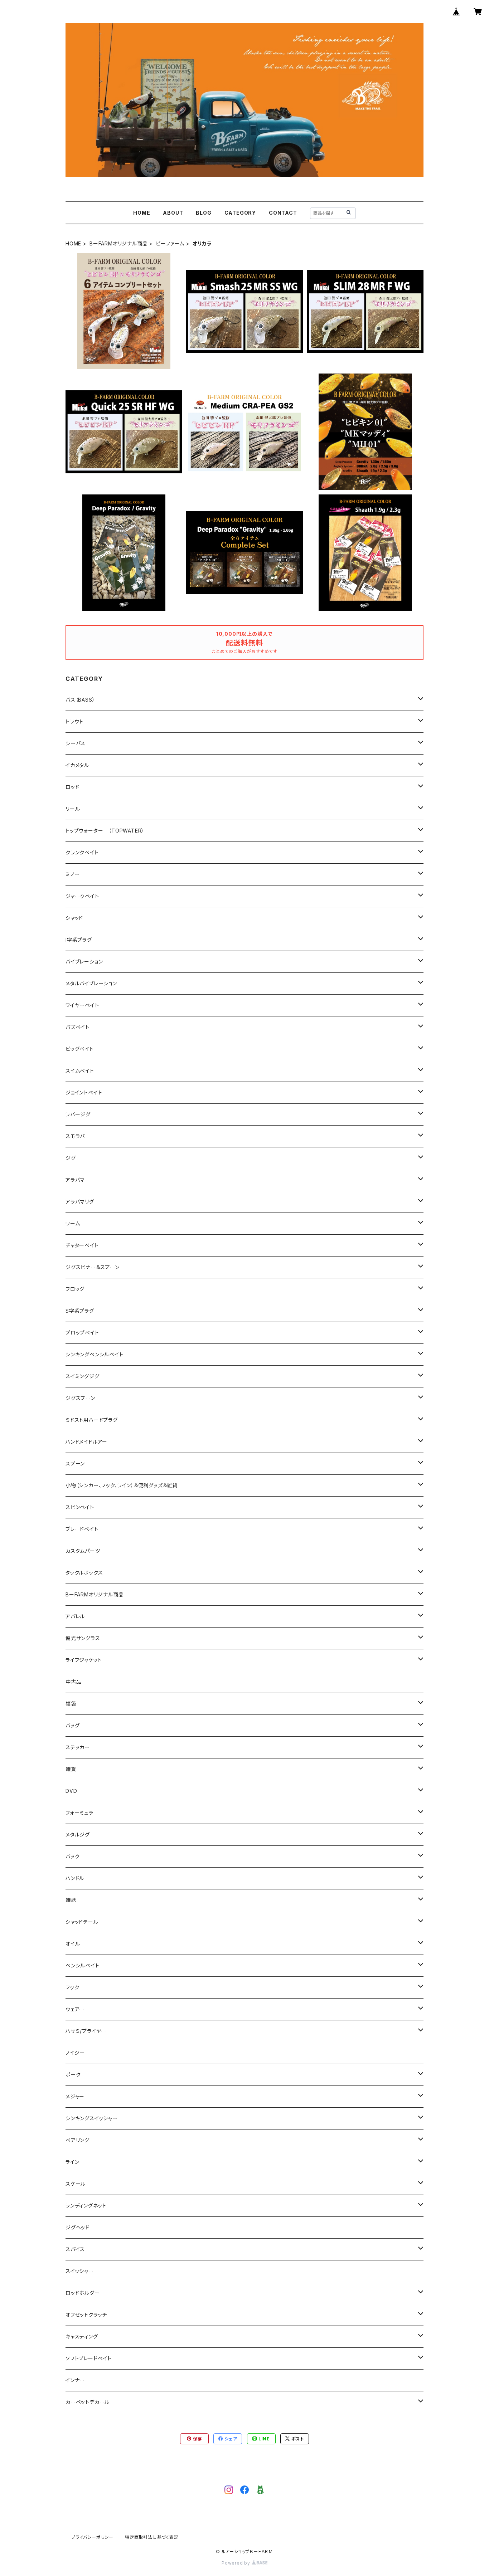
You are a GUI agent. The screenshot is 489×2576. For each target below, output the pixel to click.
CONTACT (283, 213)
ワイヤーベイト (82, 1005)
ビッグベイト (80, 1049)
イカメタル (77, 765)
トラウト (74, 721)
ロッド (72, 787)
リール (73, 809)
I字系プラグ (79, 940)
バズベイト (78, 1027)
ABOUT (173, 213)
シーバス (76, 743)
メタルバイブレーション (91, 983)
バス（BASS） (80, 700)
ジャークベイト (82, 896)
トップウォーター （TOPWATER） (105, 831)
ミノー (72, 874)
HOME (142, 213)
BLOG (204, 213)
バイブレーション (84, 962)
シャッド (74, 918)
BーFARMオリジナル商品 (118, 243)
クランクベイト (82, 852)
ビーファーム (170, 243)
